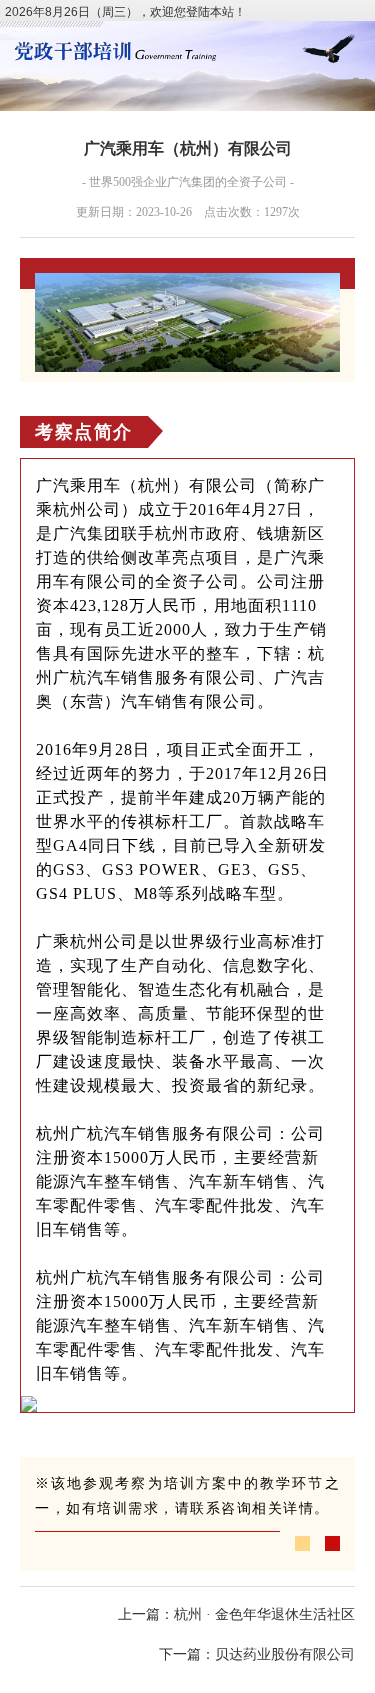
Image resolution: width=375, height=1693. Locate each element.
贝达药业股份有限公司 (285, 1654)
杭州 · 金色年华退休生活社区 (264, 1614)
